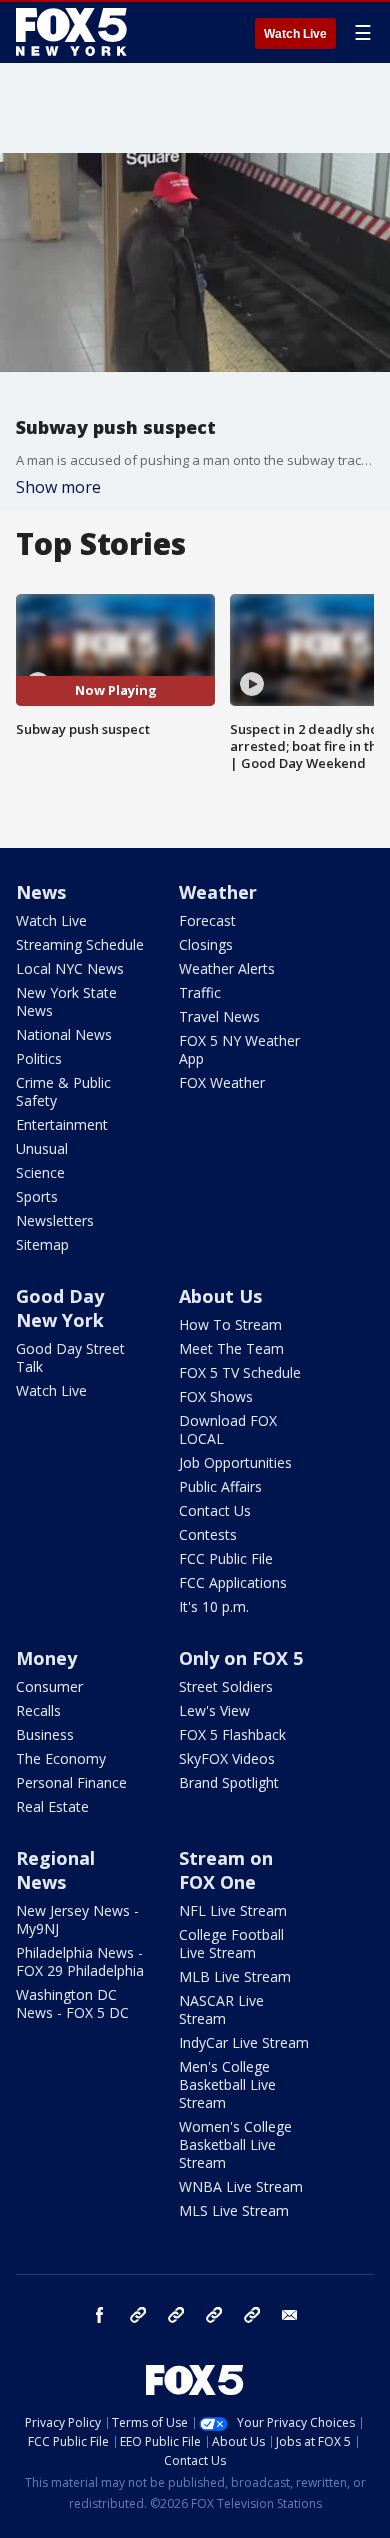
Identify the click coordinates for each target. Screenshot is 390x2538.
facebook (100, 2315)
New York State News (66, 1001)
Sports (37, 1196)
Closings (206, 944)
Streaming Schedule (80, 944)
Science (40, 1172)
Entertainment (62, 1124)
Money (46, 1658)
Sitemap (42, 1244)
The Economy (61, 1758)
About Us (220, 1296)
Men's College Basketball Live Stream (227, 2084)
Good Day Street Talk (70, 1357)
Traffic (200, 992)
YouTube (214, 2315)
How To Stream (230, 1324)
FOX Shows (216, 1396)
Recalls (38, 1710)
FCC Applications (233, 1582)
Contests (208, 1534)
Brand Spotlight (229, 1782)
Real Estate (52, 1806)
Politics (39, 1058)
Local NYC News (70, 968)
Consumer (49, 1686)
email (290, 2315)
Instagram (138, 2315)
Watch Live (295, 34)
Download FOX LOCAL (228, 1429)
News (41, 892)
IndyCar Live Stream (244, 2042)
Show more (58, 487)
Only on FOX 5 (241, 1658)
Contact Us (215, 1510)
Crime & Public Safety (63, 1091)
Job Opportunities (235, 1462)
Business (45, 1734)
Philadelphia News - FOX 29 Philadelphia (80, 1961)
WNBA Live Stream (241, 2186)
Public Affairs (220, 1486)
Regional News (55, 1870)
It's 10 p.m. (214, 1606)
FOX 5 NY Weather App (239, 1049)
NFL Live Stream (233, 1910)
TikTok (176, 2315)
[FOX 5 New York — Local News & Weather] (74, 32)
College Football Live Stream (231, 1943)
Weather (218, 892)
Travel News (219, 1016)
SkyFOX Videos (227, 1758)
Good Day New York (60, 1308)
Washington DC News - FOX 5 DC (72, 2003)
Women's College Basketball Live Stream (235, 2144)
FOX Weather (222, 1082)
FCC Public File (226, 1558)
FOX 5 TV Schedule (240, 1372)
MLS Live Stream (234, 2210)
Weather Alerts (227, 968)
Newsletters (55, 1220)
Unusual (42, 1148)
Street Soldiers (226, 1686)
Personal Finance (71, 1782)
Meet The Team (231, 1348)
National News (64, 1034)
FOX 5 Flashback (232, 1734)
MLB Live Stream (235, 1976)
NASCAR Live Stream (221, 2009)
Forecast (207, 920)
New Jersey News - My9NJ (77, 1919)
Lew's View (214, 1710)
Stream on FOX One (226, 1870)
